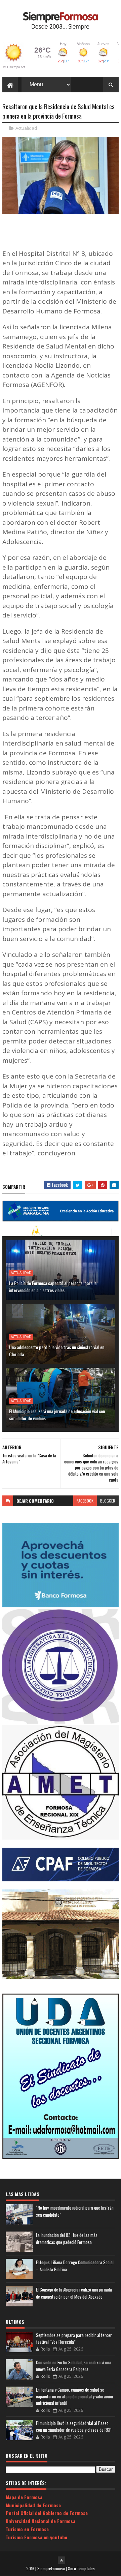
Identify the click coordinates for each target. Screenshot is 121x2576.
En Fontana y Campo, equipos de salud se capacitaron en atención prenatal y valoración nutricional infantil (74, 2396)
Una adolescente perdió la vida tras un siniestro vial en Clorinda (57, 1351)
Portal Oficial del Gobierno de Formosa (47, 2513)
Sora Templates (81, 2568)
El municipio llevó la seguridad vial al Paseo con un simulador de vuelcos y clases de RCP (74, 2426)
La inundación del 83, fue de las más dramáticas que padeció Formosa (67, 2238)
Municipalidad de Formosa (33, 2505)
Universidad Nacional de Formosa (41, 2521)
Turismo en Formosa (27, 2529)
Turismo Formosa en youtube (36, 2537)
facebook (85, 1501)
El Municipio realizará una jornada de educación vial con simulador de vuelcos (57, 1415)
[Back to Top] (62, 2560)
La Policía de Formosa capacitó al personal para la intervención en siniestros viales (53, 1286)
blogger (108, 1501)
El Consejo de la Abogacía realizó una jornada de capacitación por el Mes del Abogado (74, 2293)
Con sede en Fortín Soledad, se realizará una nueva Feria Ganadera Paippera (74, 2366)
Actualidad (26, 128)
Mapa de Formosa (24, 2497)
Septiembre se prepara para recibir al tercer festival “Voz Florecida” (74, 2338)
